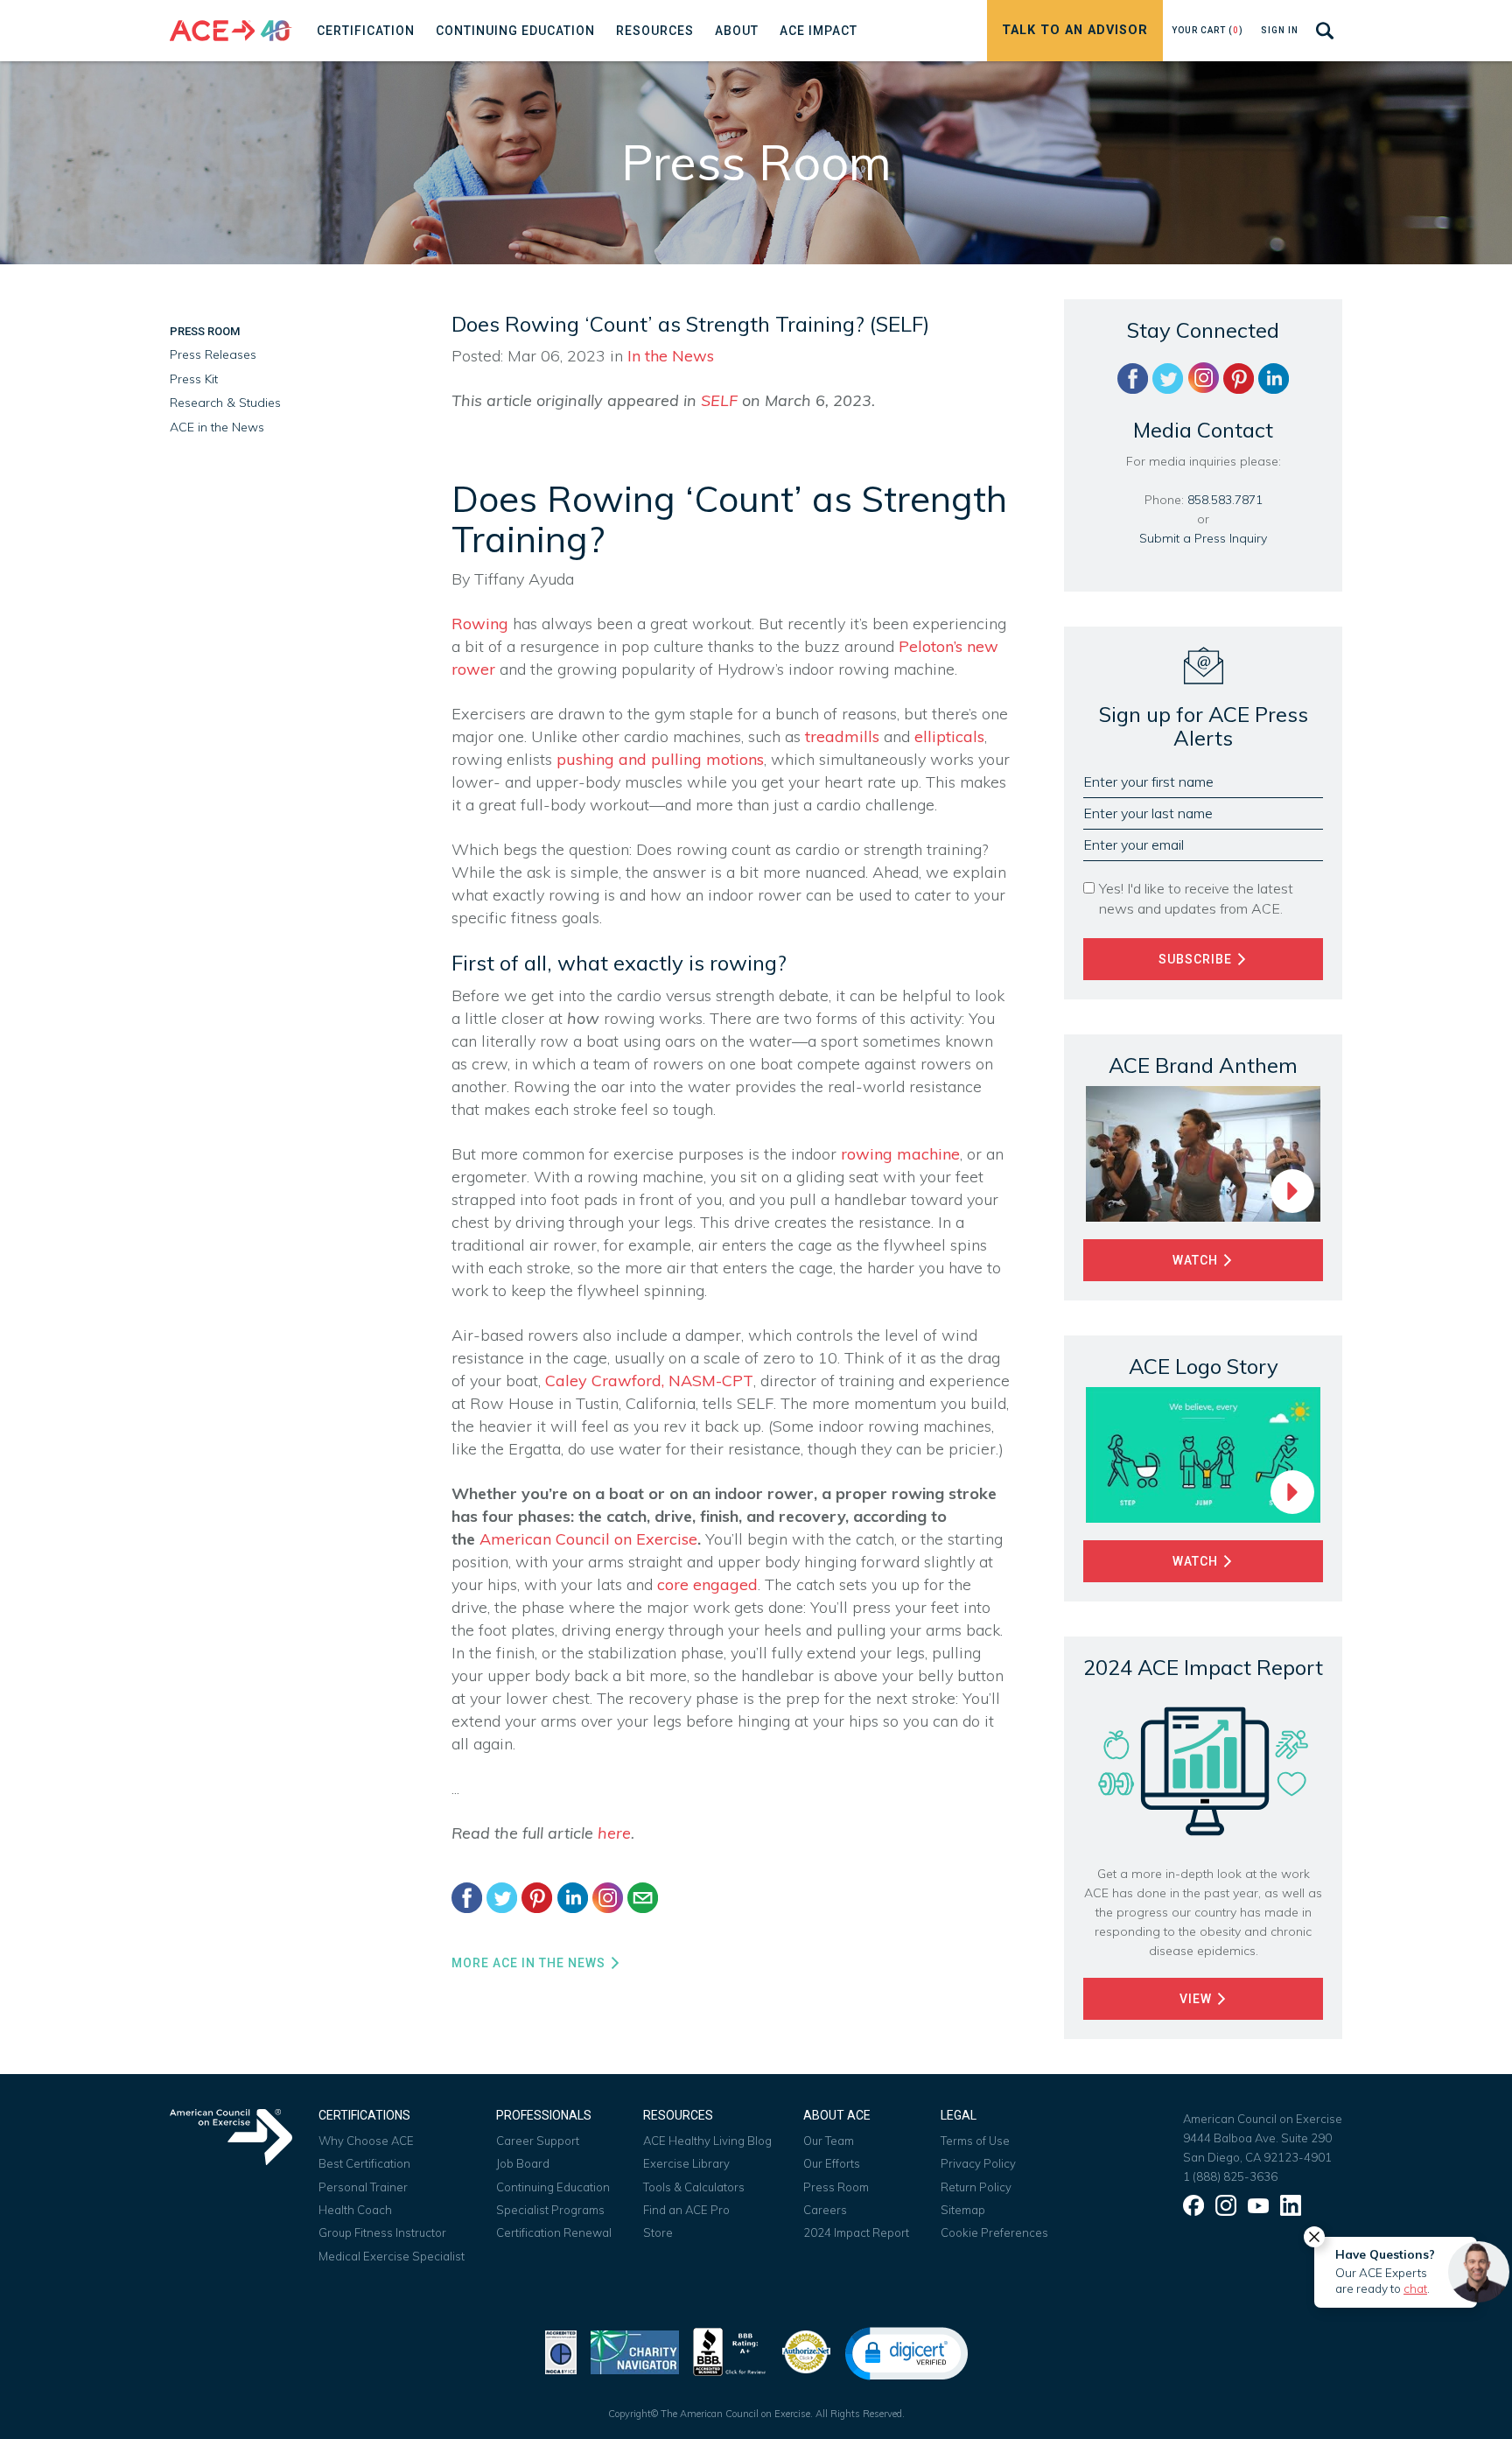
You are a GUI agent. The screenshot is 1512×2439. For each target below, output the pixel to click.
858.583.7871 (1225, 500)
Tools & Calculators (694, 2187)
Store (658, 2232)
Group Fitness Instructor (382, 2232)
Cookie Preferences (994, 2232)
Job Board (523, 2163)
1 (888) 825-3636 (1230, 2176)
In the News (671, 356)
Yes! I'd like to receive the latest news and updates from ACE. (1196, 898)
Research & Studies (225, 403)
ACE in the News (217, 427)
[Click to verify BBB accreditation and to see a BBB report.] (730, 2350)
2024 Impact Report (856, 2232)
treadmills (842, 736)
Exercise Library (686, 2163)
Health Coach (355, 2210)
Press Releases (213, 354)
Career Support (538, 2141)
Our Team (829, 2141)
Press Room (205, 331)
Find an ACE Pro (686, 2210)
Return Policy (976, 2187)
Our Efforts (832, 2163)
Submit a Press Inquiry (1203, 538)
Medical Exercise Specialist (392, 2256)
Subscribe (1197, 959)
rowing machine (900, 1154)
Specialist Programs (550, 2210)
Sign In (1280, 30)
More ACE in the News (530, 1963)
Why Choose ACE (366, 2141)
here (614, 1833)
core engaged (707, 1584)
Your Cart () (1207, 30)
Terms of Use (975, 2141)
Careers (825, 2210)
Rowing (480, 624)
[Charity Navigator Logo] (635, 2350)
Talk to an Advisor (1075, 30)
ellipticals (949, 736)
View (1197, 1999)
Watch (1197, 1260)
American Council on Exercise (588, 1539)
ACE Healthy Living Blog (707, 2141)
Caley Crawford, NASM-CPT (649, 1381)
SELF (721, 400)
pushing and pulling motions (660, 759)
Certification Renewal (554, 2232)
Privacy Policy (978, 2163)
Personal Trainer (363, 2187)
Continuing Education (553, 2187)
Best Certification (364, 2163)
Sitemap (963, 2210)
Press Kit (194, 379)
